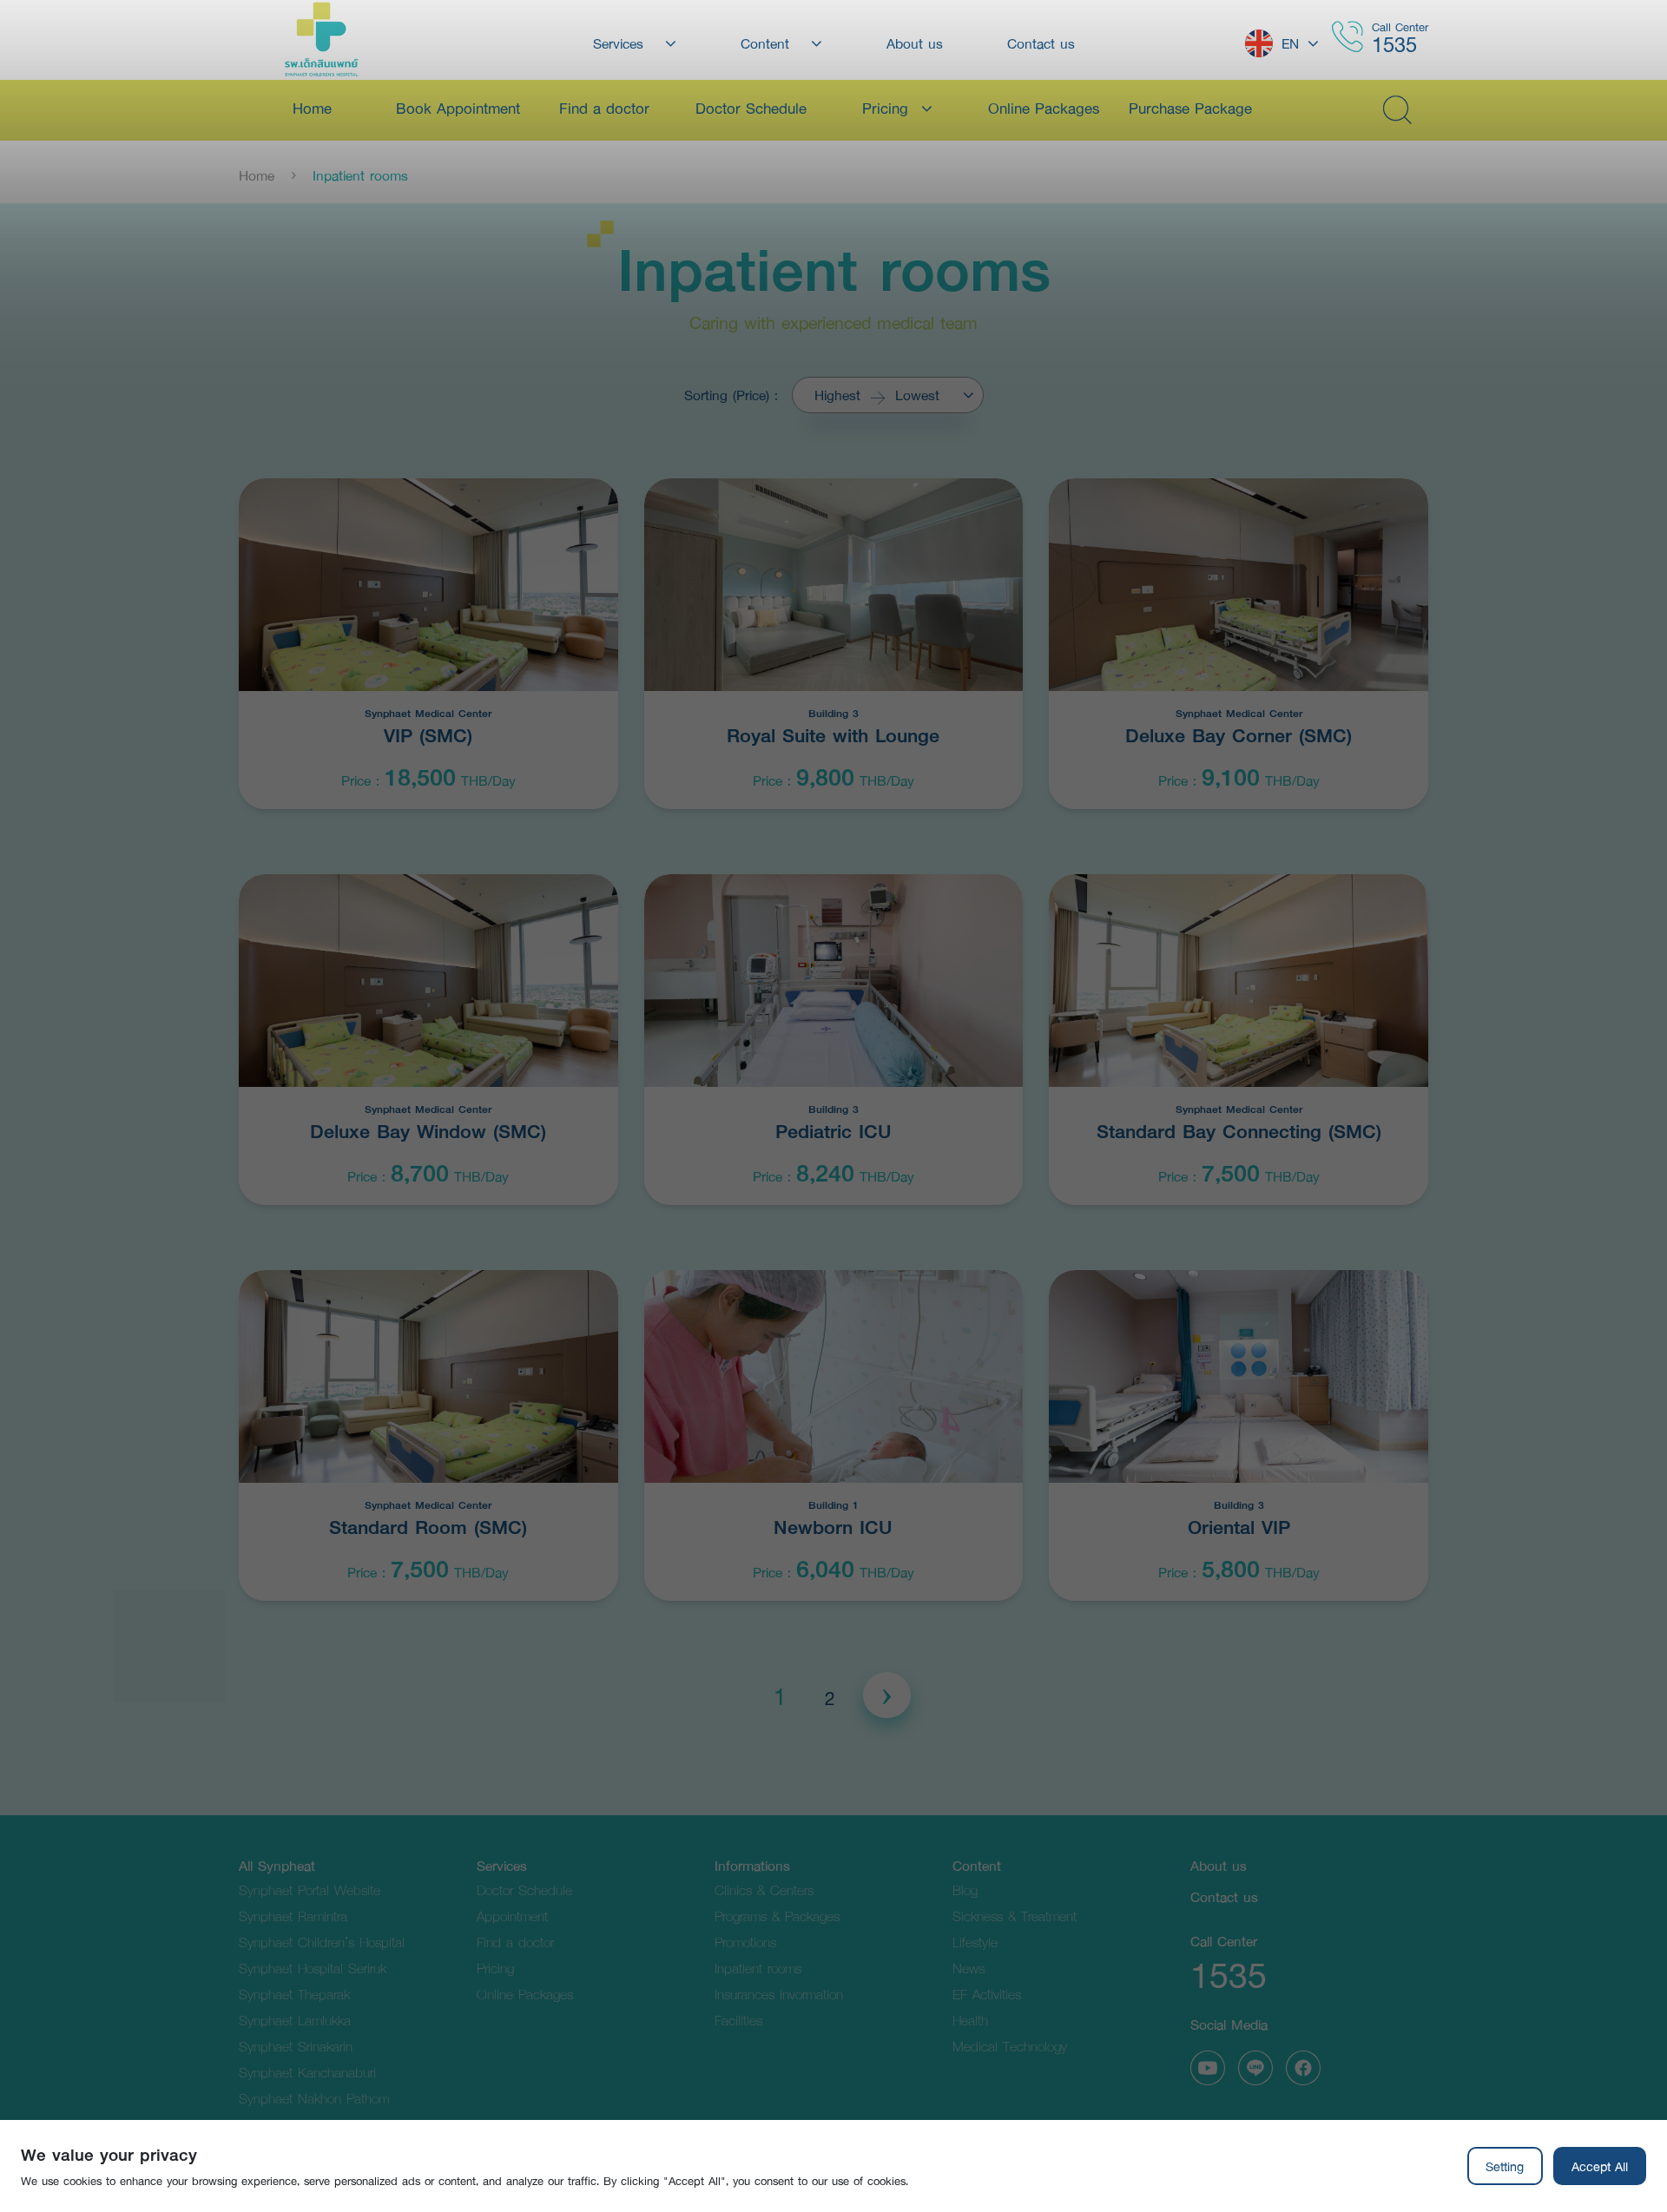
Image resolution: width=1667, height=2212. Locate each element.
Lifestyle (975, 1942)
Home (257, 175)
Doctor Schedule (524, 1889)
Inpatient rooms (758, 1968)
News (969, 1968)
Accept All (1600, 2166)
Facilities (738, 2020)
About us (1219, 1865)
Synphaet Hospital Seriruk (313, 1968)
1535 (1394, 44)
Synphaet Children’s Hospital (322, 1942)
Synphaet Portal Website (310, 1889)
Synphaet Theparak (294, 1994)
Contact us (1224, 1896)
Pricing (495, 1968)
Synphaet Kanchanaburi (307, 2072)
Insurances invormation (779, 1994)
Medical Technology (1010, 2046)
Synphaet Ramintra (293, 1916)
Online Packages (525, 1994)
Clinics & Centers (764, 1889)
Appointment (512, 1916)
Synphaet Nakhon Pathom (314, 2098)
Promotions (745, 1942)
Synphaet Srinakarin (296, 2046)
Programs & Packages (777, 1916)
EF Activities (987, 1994)
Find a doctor (515, 1942)
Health (970, 2020)
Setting (1505, 2166)
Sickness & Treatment (1015, 1916)
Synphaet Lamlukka (295, 2020)
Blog (965, 1889)
